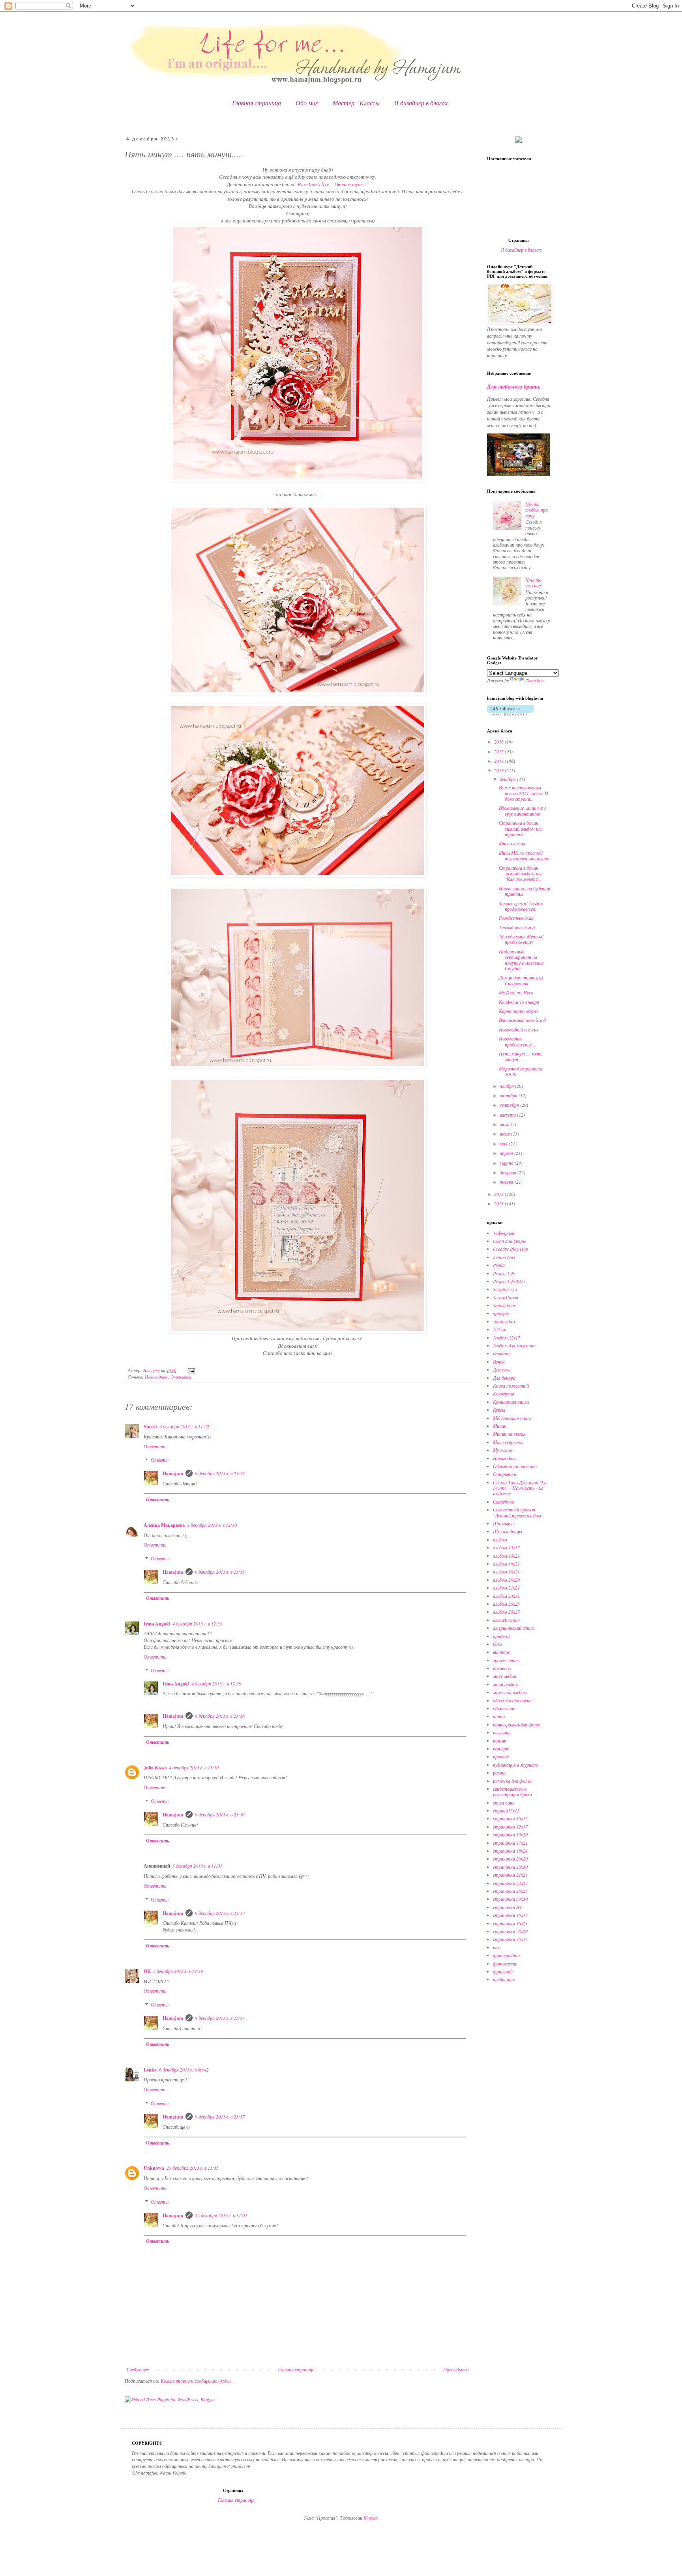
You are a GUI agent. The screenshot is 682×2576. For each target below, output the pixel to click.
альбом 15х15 (506, 1547)
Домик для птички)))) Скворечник (521, 980)
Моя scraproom (508, 1442)
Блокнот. (502, 1353)
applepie (501, 1313)
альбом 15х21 (506, 1556)
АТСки (500, 1329)
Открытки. (182, 1377)
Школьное (503, 1523)
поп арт (501, 1748)
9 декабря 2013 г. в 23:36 (220, 1716)
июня (505, 1134)
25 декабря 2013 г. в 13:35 (193, 2168)
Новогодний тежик (519, 1029)
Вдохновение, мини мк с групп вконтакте (523, 811)
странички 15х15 (510, 1915)
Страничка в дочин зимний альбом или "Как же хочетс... (521, 873)
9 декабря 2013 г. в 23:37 (220, 1913)
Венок (499, 1362)
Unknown (154, 2168)
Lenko (150, 2070)
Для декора (504, 1378)
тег (497, 1947)
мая (504, 1143)
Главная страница (257, 103)
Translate (535, 680)
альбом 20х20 (506, 1580)
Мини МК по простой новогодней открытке (525, 856)
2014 (499, 761)
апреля (507, 1153)
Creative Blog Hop (511, 1249)
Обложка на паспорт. (515, 1466)
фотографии (506, 1955)
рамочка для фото (512, 1781)
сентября (510, 1105)
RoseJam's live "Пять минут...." (333, 184)
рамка (499, 1773)
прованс (501, 1756)
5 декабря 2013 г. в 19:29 (178, 1971)
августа (508, 1115)
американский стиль (514, 1628)
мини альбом (506, 1684)
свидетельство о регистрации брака (512, 1791)
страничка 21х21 (510, 1875)
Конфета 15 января (519, 1002)
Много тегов (512, 843)
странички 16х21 (510, 1923)
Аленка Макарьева (164, 1525)
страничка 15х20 (510, 1834)
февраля (509, 1172)
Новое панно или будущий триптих (525, 891)
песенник (502, 1732)
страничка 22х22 (510, 1883)
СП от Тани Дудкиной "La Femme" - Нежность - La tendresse (520, 1488)
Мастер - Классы (356, 103)
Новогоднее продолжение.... (518, 1041)
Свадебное (503, 1502)
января (507, 1182)
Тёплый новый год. (517, 927)
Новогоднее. (156, 1377)
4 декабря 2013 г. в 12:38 (197, 1623)
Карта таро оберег (519, 1011)
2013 (499, 770)
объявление (504, 1708)
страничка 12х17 (510, 1827)
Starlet (150, 1426)
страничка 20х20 (510, 1859)
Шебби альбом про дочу (537, 510)
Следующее (138, 2369)
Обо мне (307, 103)
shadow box (504, 1321)
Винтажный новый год (522, 1020)
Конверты (503, 1394)
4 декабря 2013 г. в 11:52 (184, 1426)
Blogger (371, 2518)
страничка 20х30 (510, 1867)
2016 (499, 742)
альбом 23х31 (506, 1596)
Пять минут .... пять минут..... (521, 1056)
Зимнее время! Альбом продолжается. (521, 906)
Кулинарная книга (511, 1402)
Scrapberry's (505, 1289)
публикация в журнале (515, 1765)
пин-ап (500, 1741)
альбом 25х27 (506, 1612)
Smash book (504, 1305)
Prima (499, 1265)
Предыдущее (456, 2369)
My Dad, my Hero (516, 992)
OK (147, 1971)
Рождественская (516, 918)
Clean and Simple (510, 1241)
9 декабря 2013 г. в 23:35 (220, 1473)
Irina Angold (157, 1624)
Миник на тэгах (509, 1434)
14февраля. (504, 1233)
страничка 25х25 (510, 1891)
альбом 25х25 (506, 1604)
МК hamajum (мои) (512, 1418)
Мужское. (503, 1450)
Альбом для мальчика (514, 1345)
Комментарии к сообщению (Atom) (196, 2381)
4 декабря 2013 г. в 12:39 (216, 1683)
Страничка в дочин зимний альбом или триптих (521, 828)
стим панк (504, 1803)
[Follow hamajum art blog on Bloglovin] (511, 714)
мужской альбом (510, 1692)
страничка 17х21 (510, 1843)
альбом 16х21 (506, 1564)
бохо (497, 1644)
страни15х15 (506, 1810)
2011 (499, 1203)
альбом (500, 1539)
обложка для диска (512, 1700)
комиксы (502, 1668)
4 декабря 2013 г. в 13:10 (194, 1767)
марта (507, 1163)
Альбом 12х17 (507, 1338)
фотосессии (505, 1963)
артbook (502, 1636)
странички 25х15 (510, 1939)
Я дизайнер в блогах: (422, 103)
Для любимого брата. (514, 387)
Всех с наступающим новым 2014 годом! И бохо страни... (524, 793)
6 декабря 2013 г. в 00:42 (184, 2070)
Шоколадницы (508, 1531)
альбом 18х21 (506, 1571)
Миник (500, 1426)
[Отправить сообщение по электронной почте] (191, 1370)
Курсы (499, 1410)
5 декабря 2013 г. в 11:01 (197, 1866)
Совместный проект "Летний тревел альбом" (518, 1512)
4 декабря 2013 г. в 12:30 (212, 1525)
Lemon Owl (504, 1257)
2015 (499, 751)
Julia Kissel (155, 1768)
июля (505, 1124)
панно (499, 1716)
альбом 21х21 (506, 1588)
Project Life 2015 (509, 1281)
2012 (499, 1194)
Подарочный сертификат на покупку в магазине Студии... (521, 960)
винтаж (501, 1652)
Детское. (502, 1369)
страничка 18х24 (510, 1851)
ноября (507, 1086)
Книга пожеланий (511, 1386)
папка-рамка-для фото (517, 1724)
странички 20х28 (510, 1931)
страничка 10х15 (510, 1818)
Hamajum (173, 1473)
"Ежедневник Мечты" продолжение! (521, 939)
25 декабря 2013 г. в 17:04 (221, 2215)
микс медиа (505, 1676)
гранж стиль (506, 1660)
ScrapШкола (506, 1297)
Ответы (160, 1460)
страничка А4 (507, 1907)
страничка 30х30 (510, 1899)
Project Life (504, 1273)
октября (509, 1095)
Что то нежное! (534, 583)
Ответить (155, 1446)
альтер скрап (506, 1620)
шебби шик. (505, 1979)
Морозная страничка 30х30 (521, 1071)
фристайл (503, 1971)
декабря (508, 779)
